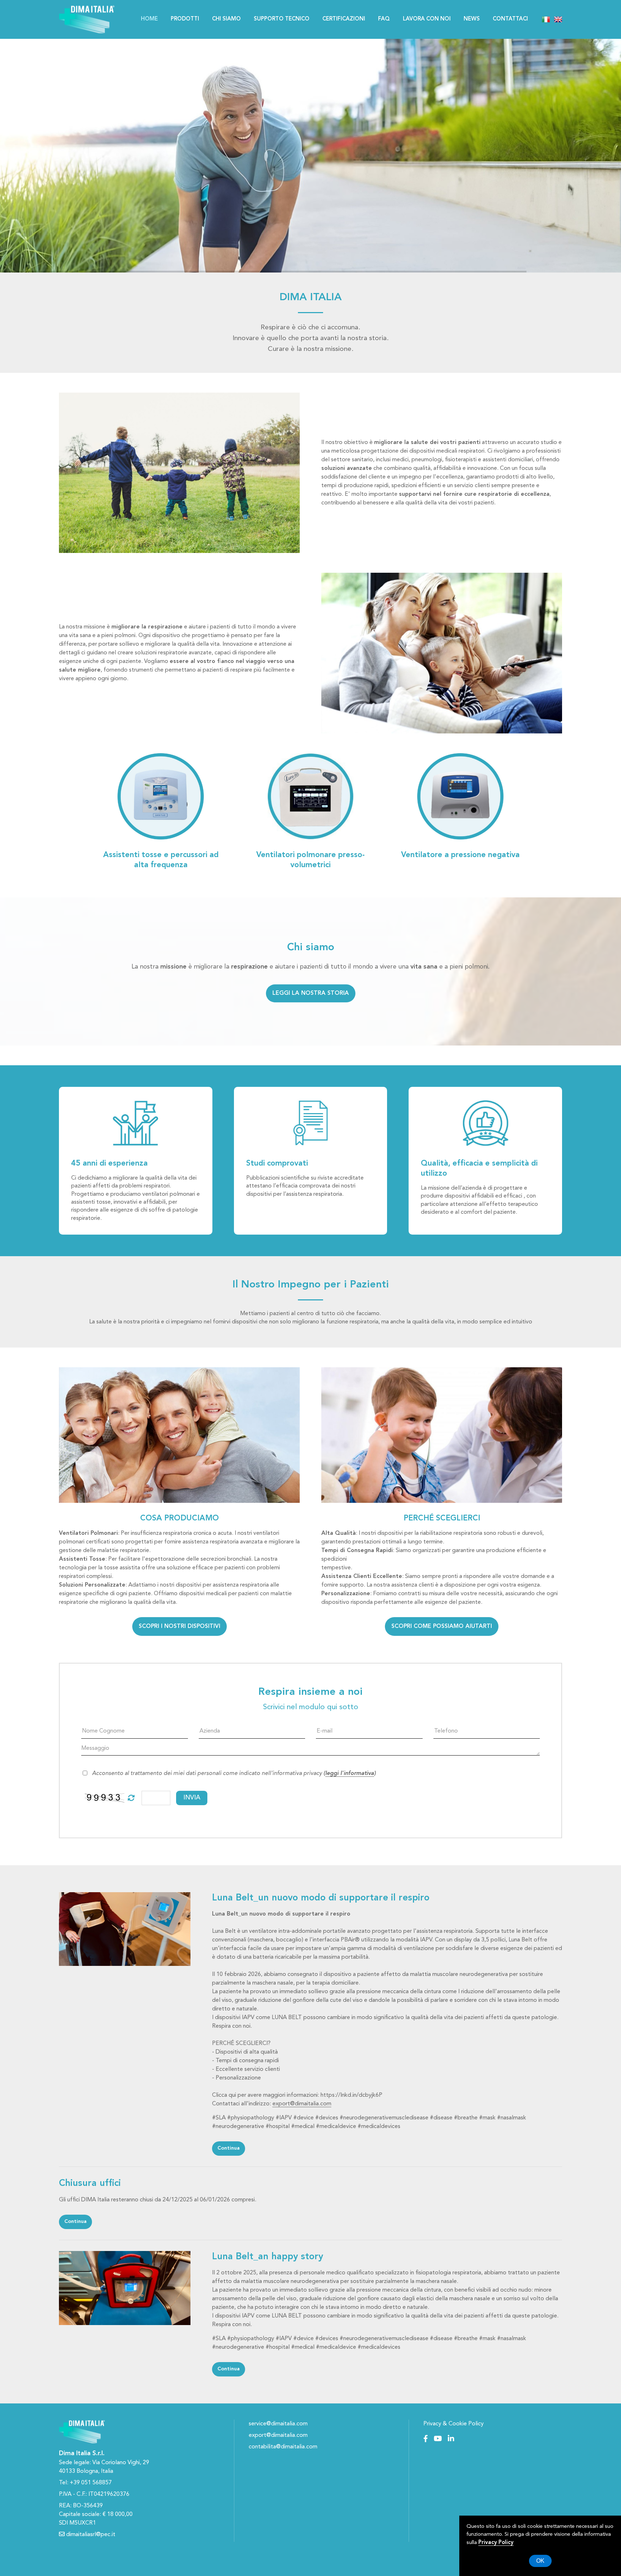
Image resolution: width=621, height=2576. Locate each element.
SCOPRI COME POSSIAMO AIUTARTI (442, 1626)
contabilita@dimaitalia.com (283, 2447)
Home (149, 19)
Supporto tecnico (282, 19)
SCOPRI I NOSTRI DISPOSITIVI (180, 1626)
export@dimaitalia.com (302, 2104)
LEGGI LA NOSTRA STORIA (311, 993)
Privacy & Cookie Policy (454, 2424)
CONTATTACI (510, 19)
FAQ (384, 19)
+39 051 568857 (91, 2483)
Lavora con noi (427, 19)
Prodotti (185, 19)
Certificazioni (344, 19)
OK (540, 2561)
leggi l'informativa (350, 1774)
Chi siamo (226, 19)
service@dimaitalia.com (278, 2424)
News (472, 19)
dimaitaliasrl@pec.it (90, 2535)
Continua (229, 2148)
